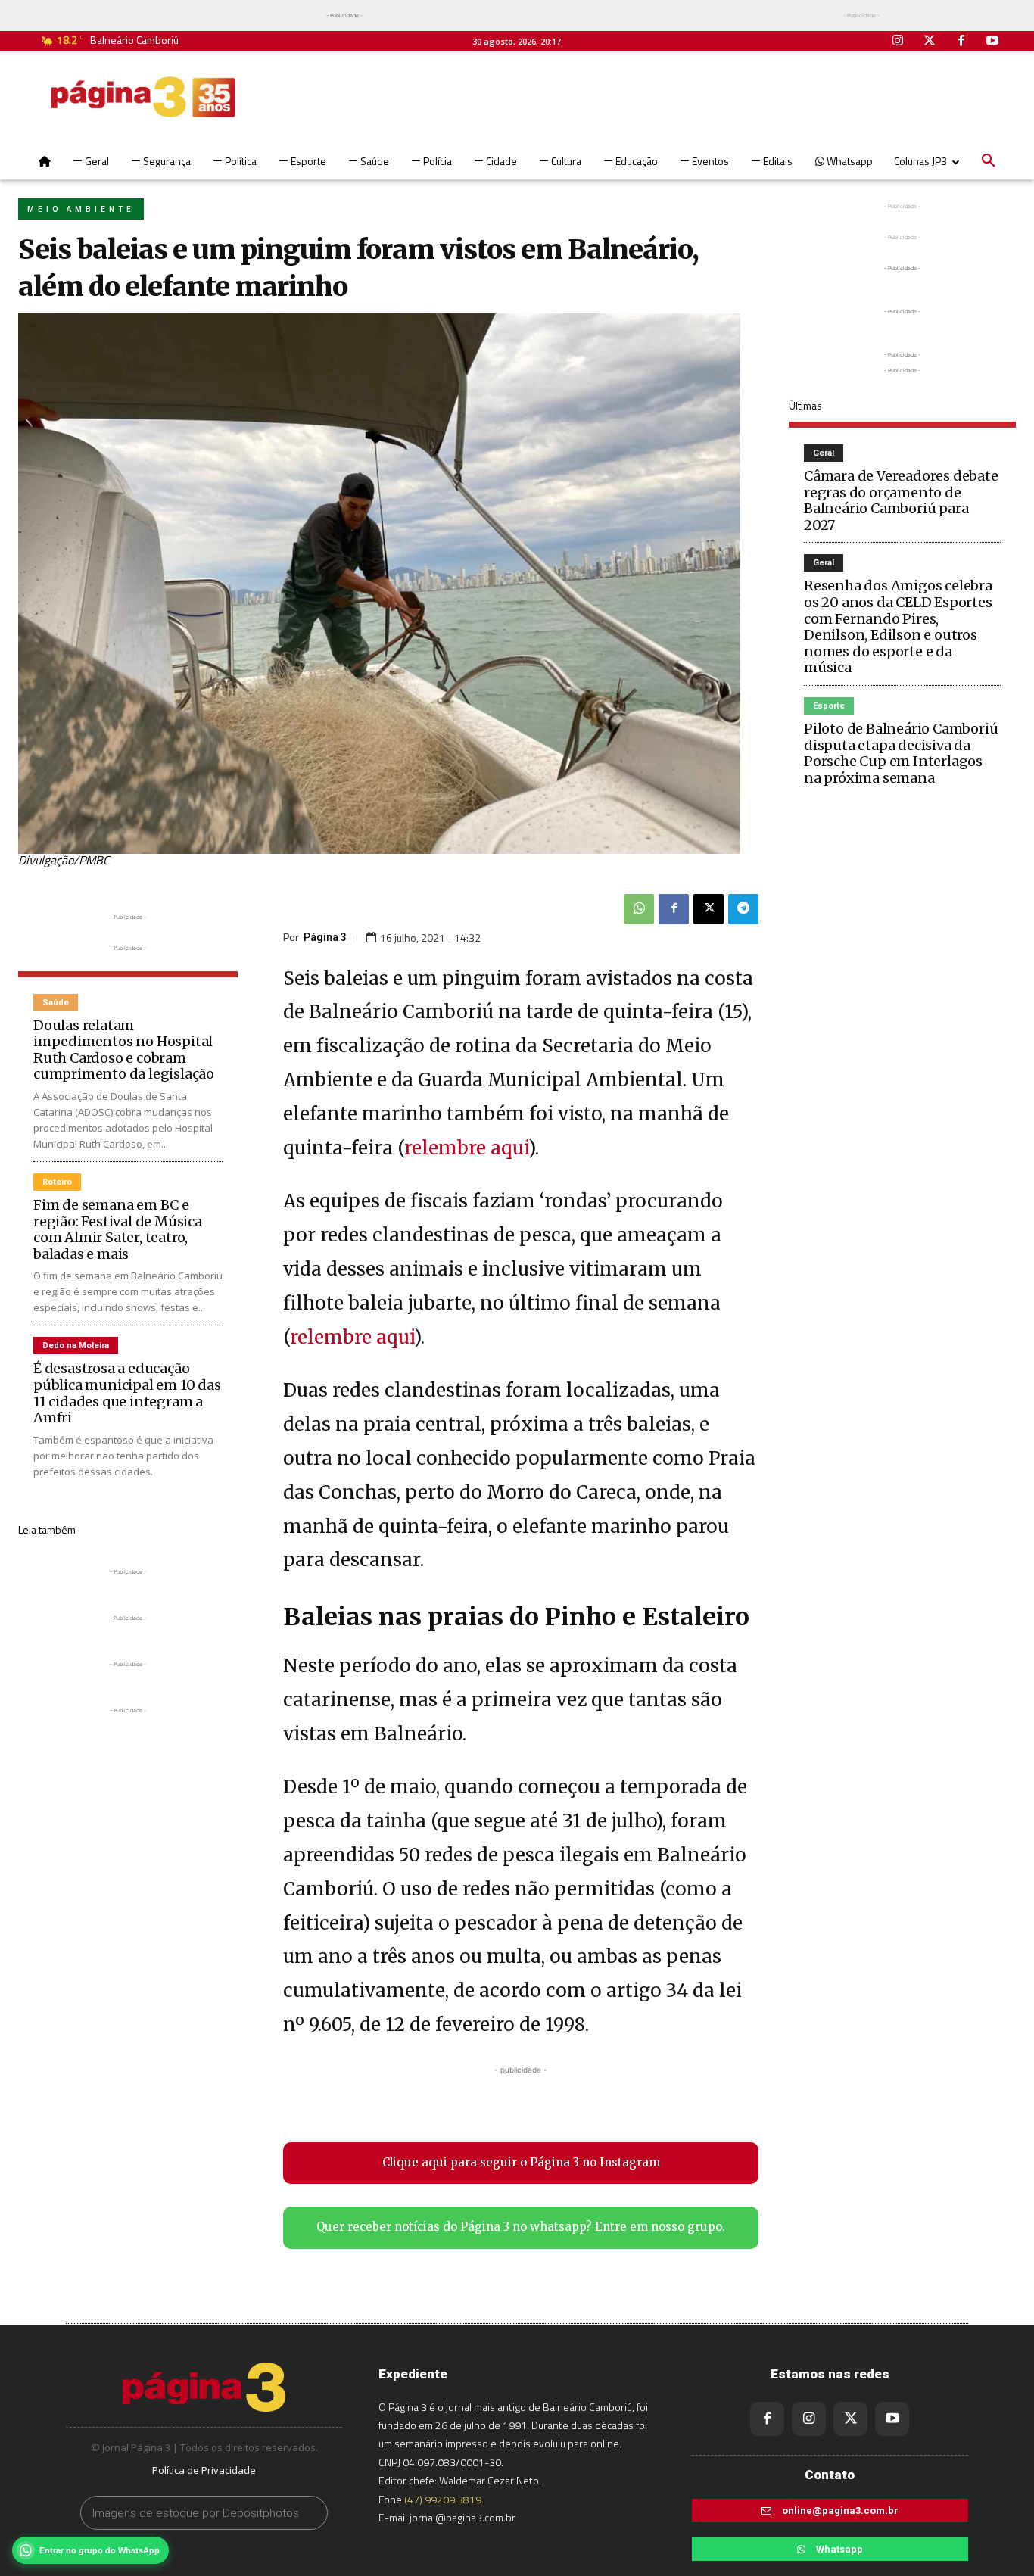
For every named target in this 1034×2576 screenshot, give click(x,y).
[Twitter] (930, 42)
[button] (989, 161)
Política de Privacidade (204, 2470)
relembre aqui (466, 1148)
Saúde (56, 1003)
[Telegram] (743, 909)
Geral (824, 453)
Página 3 (325, 937)
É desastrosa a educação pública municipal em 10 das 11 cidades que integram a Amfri (127, 1393)
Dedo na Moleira (76, 1346)
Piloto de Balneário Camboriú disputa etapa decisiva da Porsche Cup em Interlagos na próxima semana (901, 753)
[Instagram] (899, 42)
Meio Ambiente (81, 209)
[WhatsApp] (639, 909)
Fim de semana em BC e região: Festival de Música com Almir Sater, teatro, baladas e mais (118, 1229)
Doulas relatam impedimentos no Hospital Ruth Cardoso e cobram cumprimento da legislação (124, 1050)
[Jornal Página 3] (143, 97)
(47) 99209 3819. (444, 2499)
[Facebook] (961, 42)
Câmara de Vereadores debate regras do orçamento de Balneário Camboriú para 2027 (901, 500)
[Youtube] (992, 42)
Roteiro (57, 1182)
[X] (709, 909)
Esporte (829, 706)
